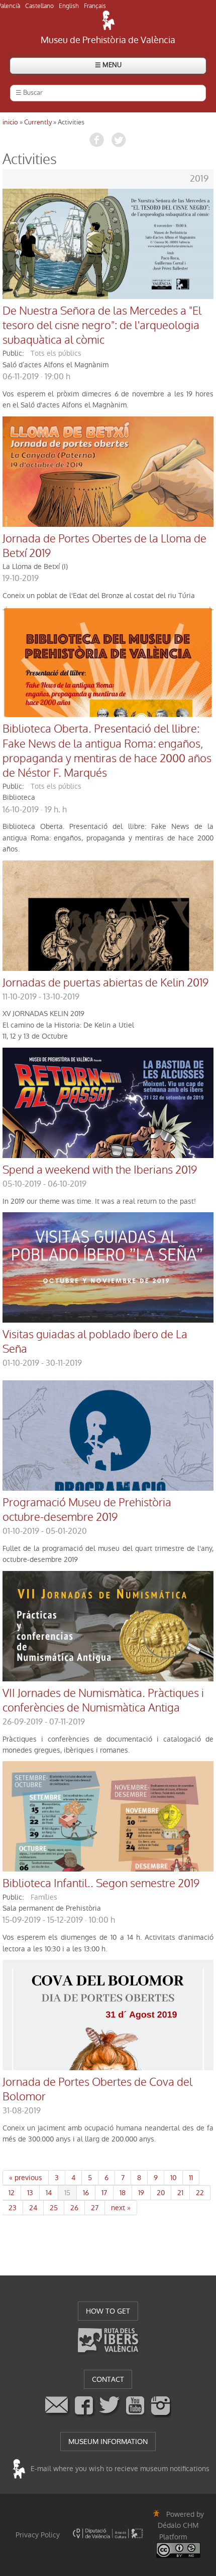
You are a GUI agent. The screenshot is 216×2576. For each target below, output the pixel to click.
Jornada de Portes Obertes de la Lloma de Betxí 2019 (104, 546)
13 (30, 2193)
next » (121, 2208)
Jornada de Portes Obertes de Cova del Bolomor (97, 2090)
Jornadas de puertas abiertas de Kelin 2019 (105, 983)
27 (95, 2208)
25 (54, 2208)
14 (49, 2193)
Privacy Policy (38, 2535)
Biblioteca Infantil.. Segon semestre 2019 (101, 1884)
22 (200, 2193)
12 (12, 2193)
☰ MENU (108, 65)
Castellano (39, 6)
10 (173, 2178)
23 (13, 2208)
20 (161, 2193)
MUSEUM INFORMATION (108, 2442)
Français (95, 6)
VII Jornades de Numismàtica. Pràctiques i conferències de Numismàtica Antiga (103, 1701)
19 (141, 2193)
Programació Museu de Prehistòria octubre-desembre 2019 (87, 1510)
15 (67, 2193)
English (69, 6)
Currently (38, 122)
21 (180, 2193)
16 (86, 2193)
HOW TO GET (108, 2311)
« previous (26, 2178)
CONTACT (108, 2379)
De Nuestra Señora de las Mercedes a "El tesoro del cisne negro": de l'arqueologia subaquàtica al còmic (102, 326)
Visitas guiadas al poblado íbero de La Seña (95, 1342)
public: (13, 353)
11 (191, 2178)
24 (33, 2208)
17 (104, 2193)
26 (74, 2208)
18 (123, 2193)
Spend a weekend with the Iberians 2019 (100, 1170)
